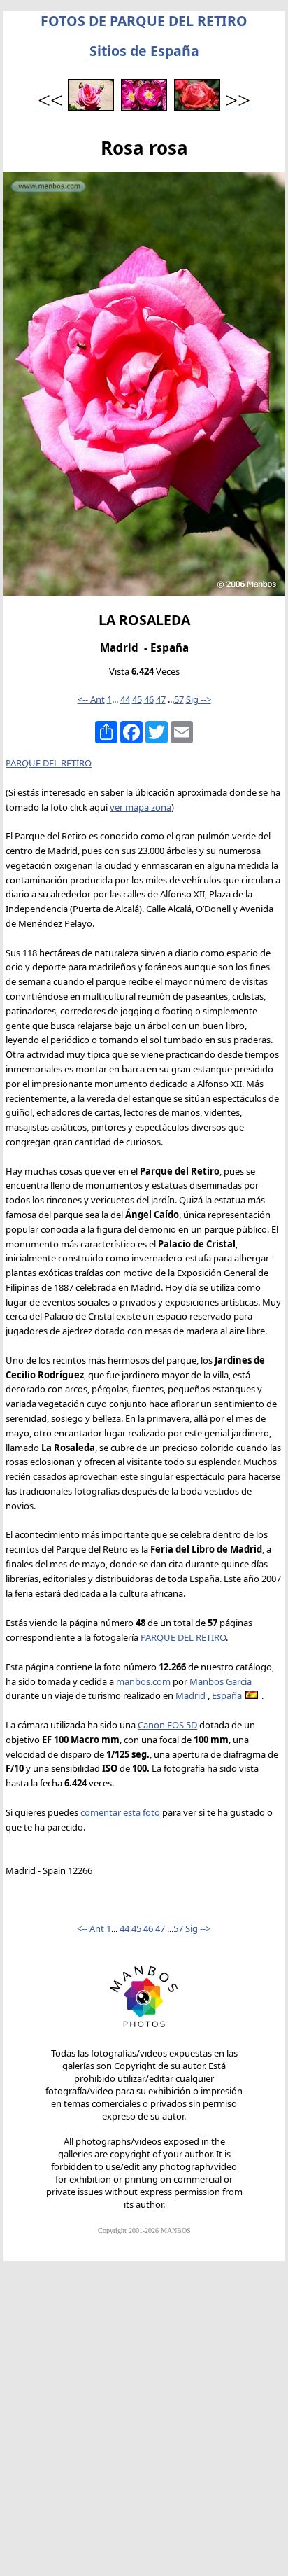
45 (137, 699)
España (227, 1695)
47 (161, 699)
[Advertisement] (144, 2425)
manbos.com (143, 1681)
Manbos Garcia (221, 1681)
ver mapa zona (141, 807)
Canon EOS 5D (167, 1725)
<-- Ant (91, 699)
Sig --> (199, 699)
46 (149, 699)
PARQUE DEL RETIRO (49, 763)
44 (125, 699)
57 (179, 699)
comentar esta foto (120, 1812)
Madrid (190, 1695)
